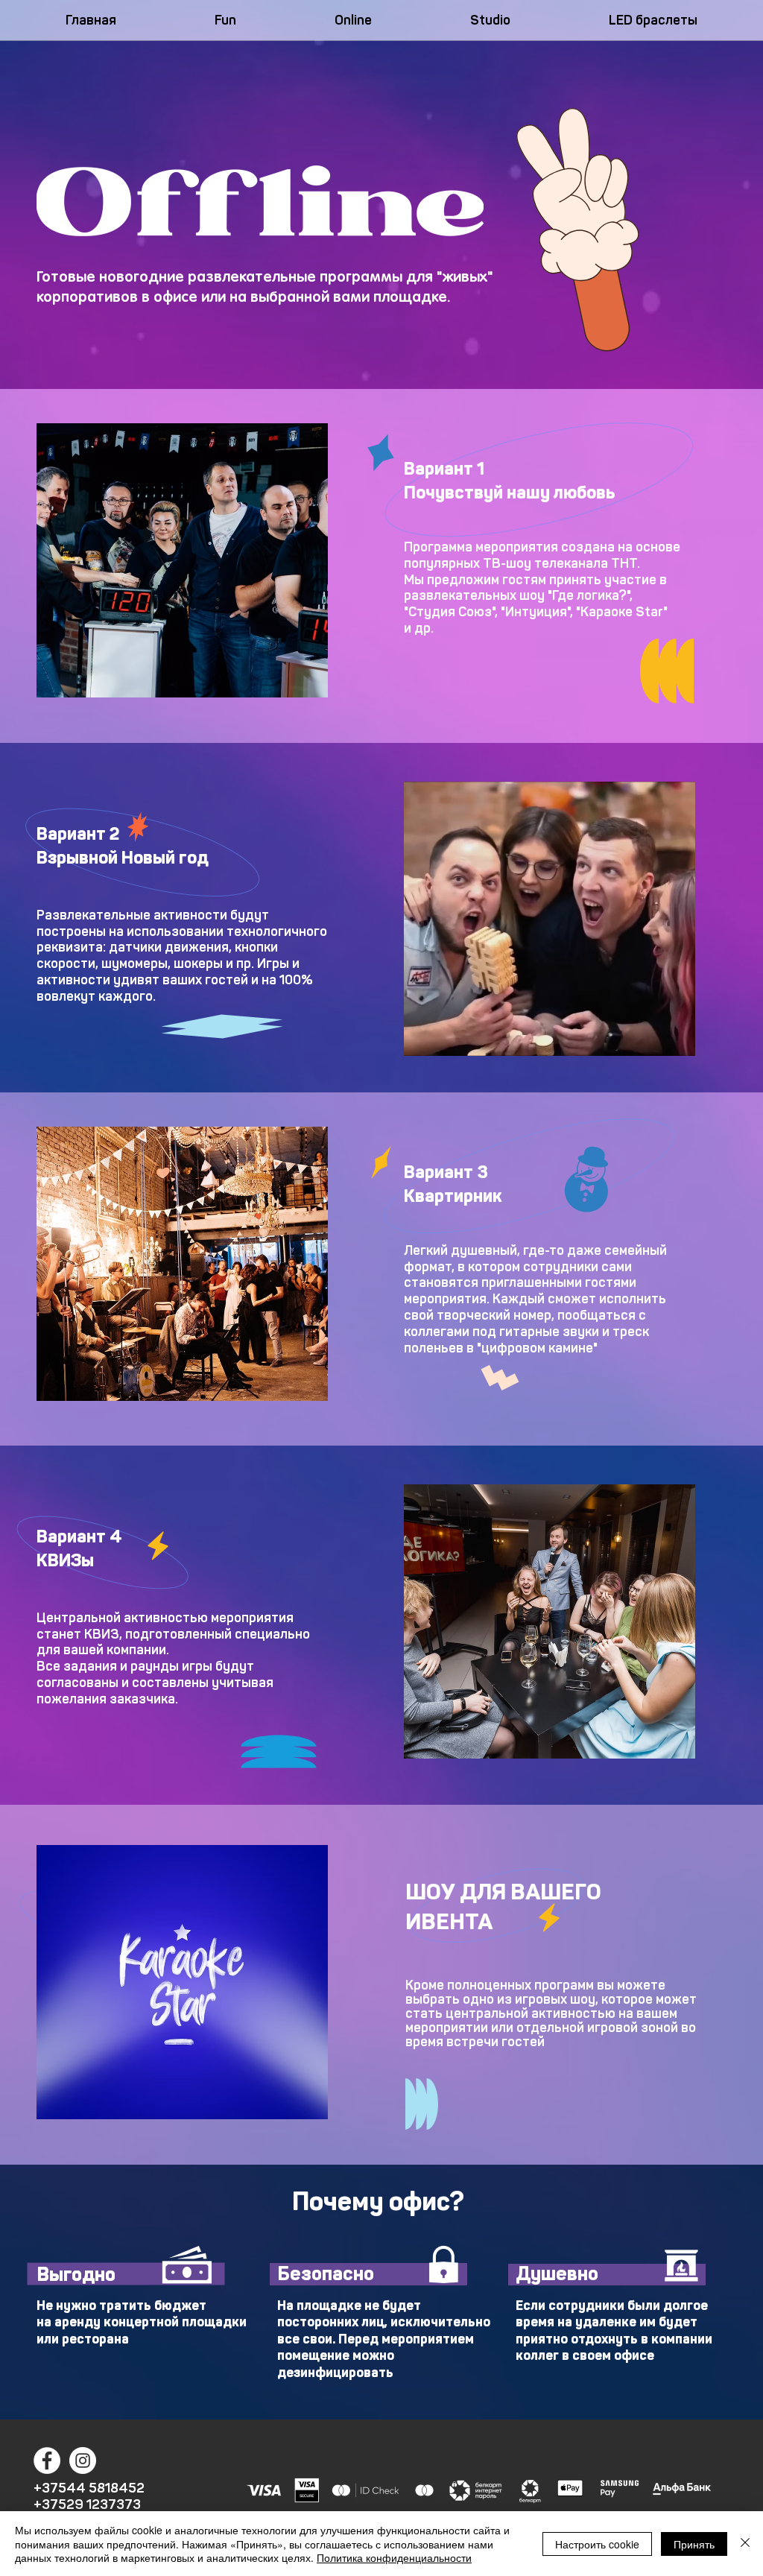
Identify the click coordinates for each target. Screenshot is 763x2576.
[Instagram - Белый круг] (83, 2461)
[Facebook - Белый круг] (47, 2461)
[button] (182, 560)
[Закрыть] (745, 2544)
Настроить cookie (597, 2544)
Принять (694, 2544)
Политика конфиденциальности (394, 2557)
